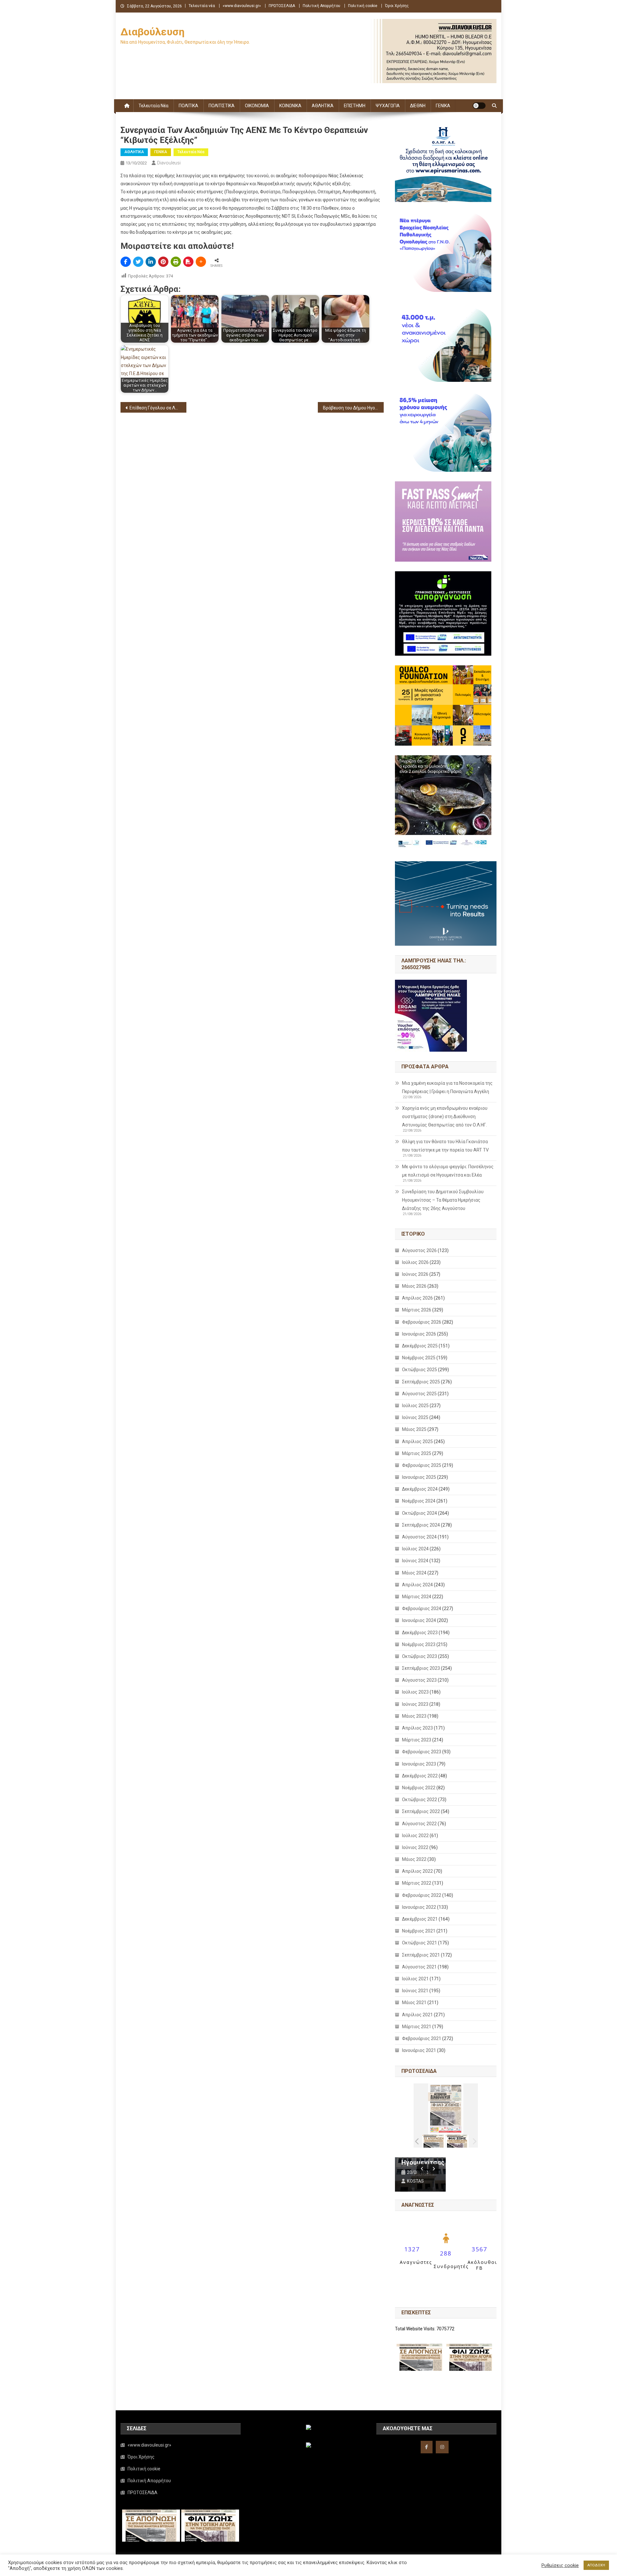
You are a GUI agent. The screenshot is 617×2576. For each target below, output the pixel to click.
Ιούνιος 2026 (415, 1274)
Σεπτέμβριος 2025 (421, 1382)
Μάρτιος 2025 (417, 1453)
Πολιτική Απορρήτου (322, 6)
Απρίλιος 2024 (417, 1585)
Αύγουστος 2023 (419, 1680)
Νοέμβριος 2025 (419, 1358)
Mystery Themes (266, 2569)
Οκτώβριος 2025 (420, 1370)
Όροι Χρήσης (397, 6)
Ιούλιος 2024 (415, 1549)
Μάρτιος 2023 (417, 1740)
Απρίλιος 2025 (417, 1441)
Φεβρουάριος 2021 (422, 2038)
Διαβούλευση (152, 32)
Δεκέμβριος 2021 (420, 1919)
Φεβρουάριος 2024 (422, 1608)
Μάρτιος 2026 (417, 1310)
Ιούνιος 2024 (415, 1561)
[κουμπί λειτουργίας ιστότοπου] (479, 106)
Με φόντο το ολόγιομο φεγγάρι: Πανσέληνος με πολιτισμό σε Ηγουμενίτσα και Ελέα (448, 1171)
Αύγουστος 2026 (419, 1250)
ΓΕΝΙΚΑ (443, 106)
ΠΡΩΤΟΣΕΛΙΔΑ (282, 6)
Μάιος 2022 (414, 1859)
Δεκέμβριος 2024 (420, 1489)
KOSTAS (415, 2181)
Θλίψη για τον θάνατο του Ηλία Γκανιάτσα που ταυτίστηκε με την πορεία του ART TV (445, 1146)
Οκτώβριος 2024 (420, 1513)
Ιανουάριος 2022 (419, 1907)
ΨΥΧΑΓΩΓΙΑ (388, 106)
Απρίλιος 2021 (417, 2015)
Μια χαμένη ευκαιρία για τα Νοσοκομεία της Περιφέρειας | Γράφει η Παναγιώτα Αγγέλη (447, 1087)
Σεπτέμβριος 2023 (421, 1668)
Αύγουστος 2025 (419, 1394)
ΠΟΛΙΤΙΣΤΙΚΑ (222, 106)
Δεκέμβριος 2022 (420, 1776)
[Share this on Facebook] (126, 262)
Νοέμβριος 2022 (419, 1788)
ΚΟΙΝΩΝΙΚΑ (290, 106)
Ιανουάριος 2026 (419, 1334)
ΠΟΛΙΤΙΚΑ (188, 106)
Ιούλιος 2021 (415, 1979)
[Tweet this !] (138, 262)
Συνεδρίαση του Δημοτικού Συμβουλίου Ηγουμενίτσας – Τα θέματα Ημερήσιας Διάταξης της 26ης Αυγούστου (443, 1200)
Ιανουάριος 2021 (419, 2050)
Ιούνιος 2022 (415, 1847)
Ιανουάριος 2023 (419, 1764)
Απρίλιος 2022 (417, 1871)
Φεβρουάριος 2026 (422, 1322)
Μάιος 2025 (414, 1429)
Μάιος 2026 (414, 1286)
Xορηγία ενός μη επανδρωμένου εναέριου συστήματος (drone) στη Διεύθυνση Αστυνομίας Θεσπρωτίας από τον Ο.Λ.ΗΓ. (445, 1117)
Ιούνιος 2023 (415, 1704)
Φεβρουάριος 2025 (422, 1465)
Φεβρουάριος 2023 (422, 1752)
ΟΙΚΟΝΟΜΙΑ (257, 106)
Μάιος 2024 (414, 1573)
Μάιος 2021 (414, 2002)
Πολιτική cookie (363, 6)
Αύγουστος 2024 (419, 1537)
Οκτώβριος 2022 (420, 1800)
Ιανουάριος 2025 (419, 1477)
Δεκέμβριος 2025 (420, 1346)
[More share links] (201, 262)
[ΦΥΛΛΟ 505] (434, 2141)
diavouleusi (169, 163)
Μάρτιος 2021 (417, 2027)
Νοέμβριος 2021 (419, 1931)
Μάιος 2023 (414, 1716)
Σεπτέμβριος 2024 (421, 1525)
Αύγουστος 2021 (419, 1967)
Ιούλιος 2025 (415, 1406)
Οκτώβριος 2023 (420, 1656)
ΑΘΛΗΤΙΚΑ (323, 106)
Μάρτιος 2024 (417, 1597)
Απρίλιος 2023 (417, 1728)
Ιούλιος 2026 (415, 1262)
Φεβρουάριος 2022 (422, 1895)
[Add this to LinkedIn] (151, 262)
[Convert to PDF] (188, 262)
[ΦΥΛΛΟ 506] (457, 2141)
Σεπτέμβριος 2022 (421, 1811)
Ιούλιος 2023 (415, 1692)
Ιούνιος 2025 (415, 1417)
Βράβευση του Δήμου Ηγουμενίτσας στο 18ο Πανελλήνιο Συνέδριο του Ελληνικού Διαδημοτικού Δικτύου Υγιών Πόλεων (353, 408)
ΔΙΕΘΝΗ (418, 106)
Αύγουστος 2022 (419, 1824)
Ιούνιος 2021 (415, 1991)
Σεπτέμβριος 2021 (421, 1955)
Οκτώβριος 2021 (420, 1943)
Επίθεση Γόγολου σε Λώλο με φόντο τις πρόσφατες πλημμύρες (158, 408)
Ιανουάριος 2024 (419, 1620)
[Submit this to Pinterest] (163, 262)
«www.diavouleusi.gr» (242, 6)
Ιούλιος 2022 (415, 1836)
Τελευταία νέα (202, 6)
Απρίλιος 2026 (417, 1298)
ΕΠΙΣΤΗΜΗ (355, 106)
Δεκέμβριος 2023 (420, 1633)
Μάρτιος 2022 (417, 1883)
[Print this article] (176, 262)
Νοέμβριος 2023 (419, 1644)
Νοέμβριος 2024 (419, 1501)
